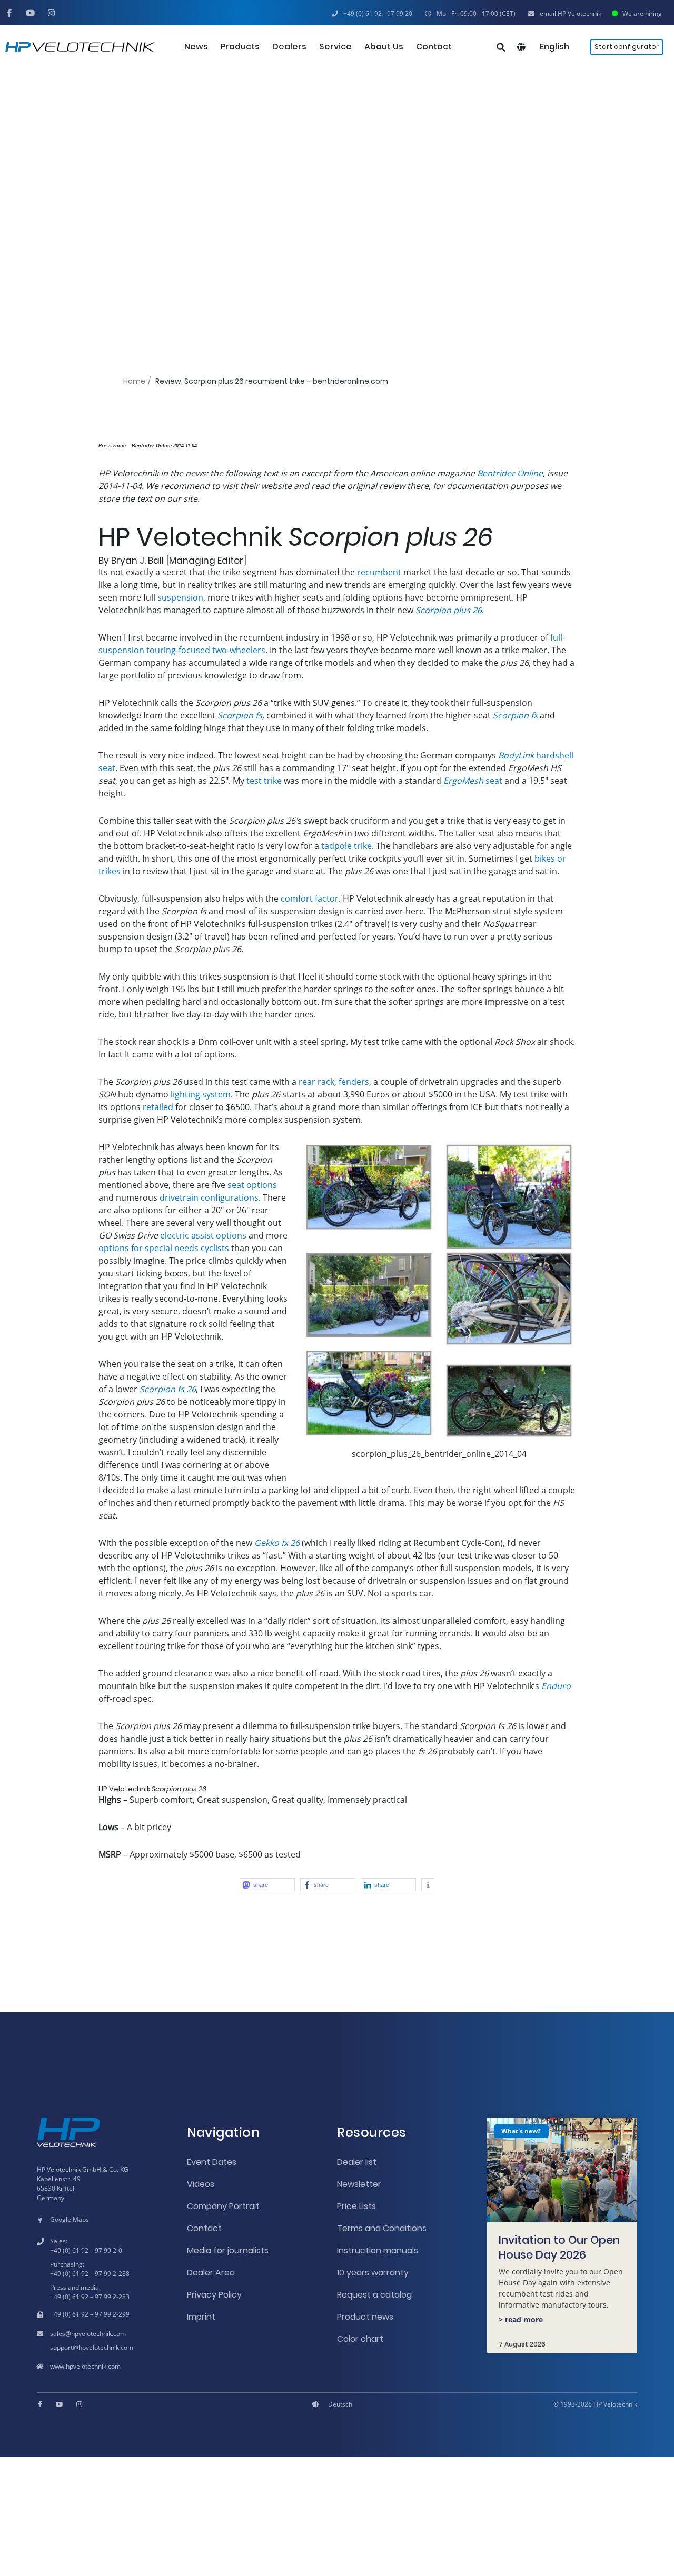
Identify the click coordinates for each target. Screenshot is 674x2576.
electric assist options (203, 1235)
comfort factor (310, 898)
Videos (201, 2184)
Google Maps (70, 2219)
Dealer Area (211, 2273)
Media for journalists (228, 2250)
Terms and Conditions (382, 2228)
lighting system (201, 1094)
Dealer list (357, 2162)
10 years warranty (373, 2273)
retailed (158, 1107)
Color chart (360, 2339)
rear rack (316, 1082)
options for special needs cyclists (164, 1248)
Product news (365, 2317)
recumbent (379, 572)
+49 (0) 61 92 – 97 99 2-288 (90, 2274)
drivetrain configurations (209, 1197)
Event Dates (212, 2162)
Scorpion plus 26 (449, 610)
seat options (252, 1185)
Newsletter (359, 2184)
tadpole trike (346, 846)
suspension (180, 597)
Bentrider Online (510, 473)
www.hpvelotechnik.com (85, 2366)
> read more (521, 2319)
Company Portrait (223, 2206)
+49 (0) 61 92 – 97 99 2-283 (90, 2297)
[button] (470, 14)
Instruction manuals (378, 2250)
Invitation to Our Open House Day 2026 (559, 2247)
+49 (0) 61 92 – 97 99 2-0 (86, 2250)
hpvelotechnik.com (98, 2334)
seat (473, 781)
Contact (204, 2228)
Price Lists (356, 2206)
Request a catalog (374, 2295)
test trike (264, 781)
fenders (354, 1082)
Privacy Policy (214, 2295)
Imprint (201, 2317)
